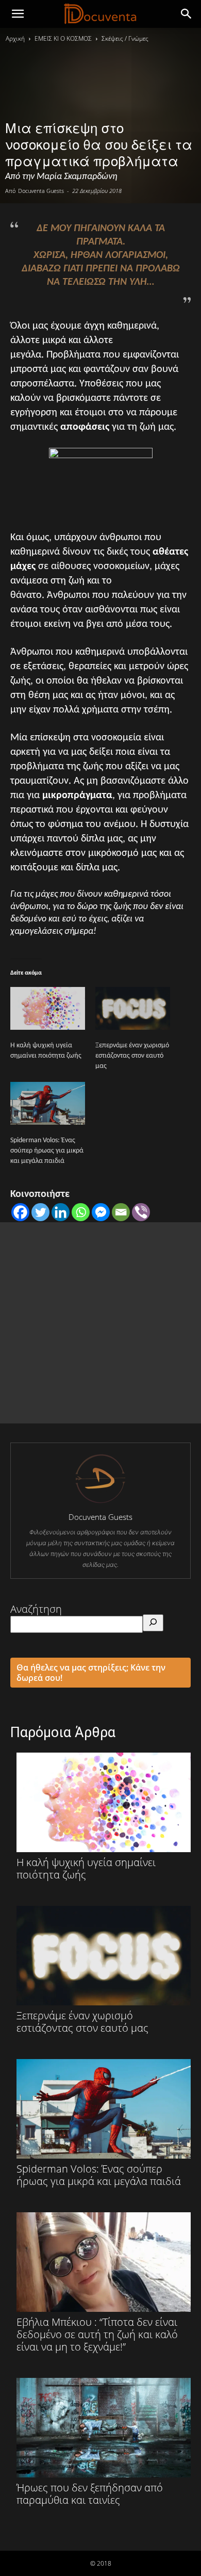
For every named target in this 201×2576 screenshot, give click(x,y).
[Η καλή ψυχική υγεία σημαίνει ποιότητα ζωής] (48, 1008)
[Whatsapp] (81, 1212)
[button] (187, 14)
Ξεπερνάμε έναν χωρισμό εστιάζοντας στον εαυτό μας (132, 1056)
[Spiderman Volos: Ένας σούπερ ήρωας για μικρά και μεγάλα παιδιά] (48, 1103)
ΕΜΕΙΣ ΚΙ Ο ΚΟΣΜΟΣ (63, 38)
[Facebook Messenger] (101, 1212)
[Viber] (141, 1212)
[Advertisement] (100, 1323)
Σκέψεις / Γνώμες (125, 38)
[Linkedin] (61, 1212)
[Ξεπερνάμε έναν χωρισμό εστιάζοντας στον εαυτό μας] (133, 1008)
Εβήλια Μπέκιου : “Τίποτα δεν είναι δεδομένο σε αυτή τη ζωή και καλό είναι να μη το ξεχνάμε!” (97, 2334)
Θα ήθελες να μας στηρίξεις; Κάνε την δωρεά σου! (91, 1673)
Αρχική (15, 38)
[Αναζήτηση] (153, 1623)
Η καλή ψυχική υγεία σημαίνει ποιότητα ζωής (86, 1868)
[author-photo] (100, 1502)
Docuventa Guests (41, 191)
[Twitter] (40, 1212)
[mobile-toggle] (18, 14)
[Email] (121, 1212)
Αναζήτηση (36, 1609)
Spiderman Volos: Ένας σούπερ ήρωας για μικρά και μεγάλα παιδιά (47, 1151)
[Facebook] (20, 1212)
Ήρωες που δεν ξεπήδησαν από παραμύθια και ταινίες (90, 2493)
